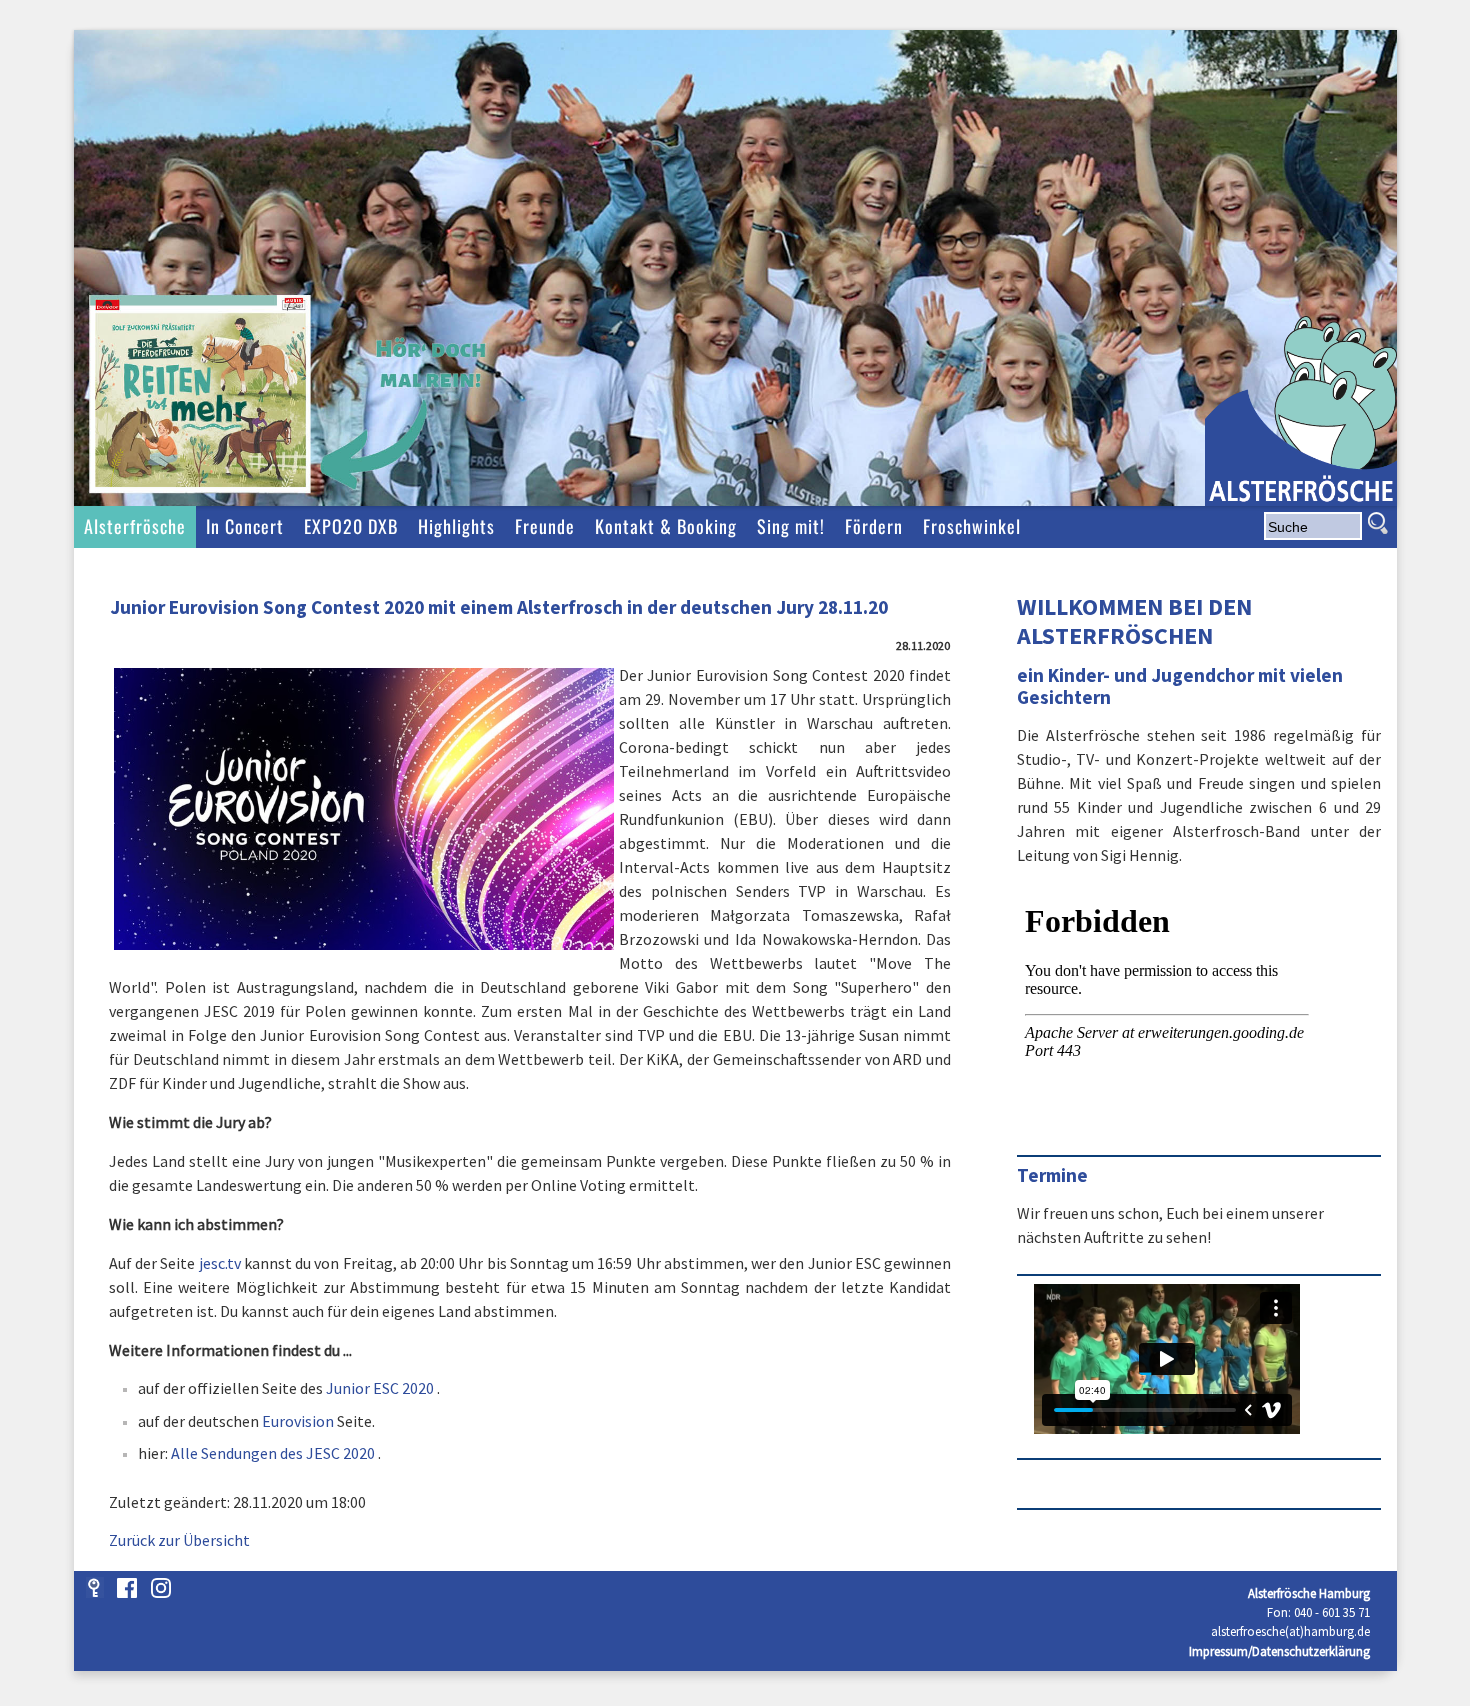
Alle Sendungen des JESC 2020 (273, 1453)
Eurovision (298, 1421)
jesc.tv (220, 1263)
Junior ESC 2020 (380, 1388)
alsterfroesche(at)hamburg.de (1290, 1631)
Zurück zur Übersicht (179, 1540)
